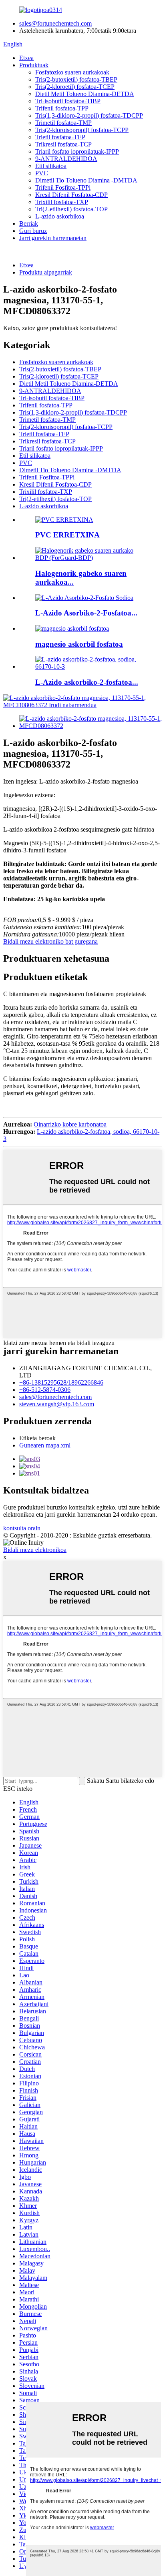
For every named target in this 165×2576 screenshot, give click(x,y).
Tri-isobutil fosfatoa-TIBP (68, 101)
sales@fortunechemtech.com (55, 23)
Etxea (26, 58)
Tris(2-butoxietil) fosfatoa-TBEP (76, 79)
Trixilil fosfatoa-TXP (62, 202)
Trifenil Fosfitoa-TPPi (63, 187)
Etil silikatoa (51, 166)
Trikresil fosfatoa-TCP (63, 144)
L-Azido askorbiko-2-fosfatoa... (87, 682)
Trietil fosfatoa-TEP (60, 137)
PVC (42, 173)
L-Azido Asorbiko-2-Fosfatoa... (86, 613)
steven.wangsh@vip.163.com (57, 1404)
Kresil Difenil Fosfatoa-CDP (71, 195)
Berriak (29, 224)
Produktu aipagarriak (46, 272)
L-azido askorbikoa (60, 216)
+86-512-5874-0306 (45, 1390)
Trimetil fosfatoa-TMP (63, 123)
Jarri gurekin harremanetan (53, 238)
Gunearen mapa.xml (45, 1445)
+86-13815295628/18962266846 (61, 1382)
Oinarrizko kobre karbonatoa (70, 1124)
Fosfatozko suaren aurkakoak (72, 72)
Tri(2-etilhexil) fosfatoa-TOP (71, 209)
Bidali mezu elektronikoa (35, 1550)
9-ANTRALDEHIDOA (66, 159)
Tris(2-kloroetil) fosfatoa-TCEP (75, 87)
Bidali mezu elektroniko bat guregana (50, 941)
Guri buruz (33, 231)
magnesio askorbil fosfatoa (79, 644)
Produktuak (34, 65)
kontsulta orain (22, 1528)
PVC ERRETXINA (67, 535)
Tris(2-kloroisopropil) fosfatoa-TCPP (82, 130)
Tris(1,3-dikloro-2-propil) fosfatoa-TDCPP (89, 115)
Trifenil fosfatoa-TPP (62, 108)
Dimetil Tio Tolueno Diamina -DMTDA (86, 180)
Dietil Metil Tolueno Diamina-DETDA (85, 94)
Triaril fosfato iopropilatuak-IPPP (77, 151)
